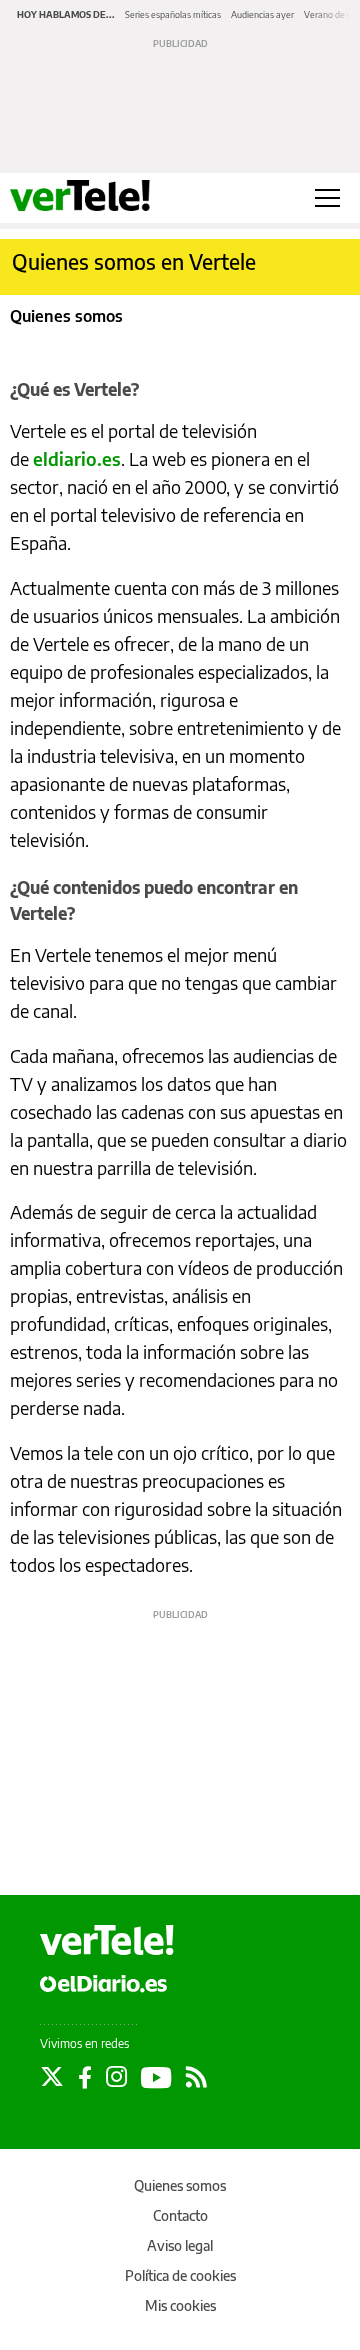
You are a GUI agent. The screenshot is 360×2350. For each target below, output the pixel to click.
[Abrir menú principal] (327, 198)
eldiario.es (77, 458)
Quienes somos (180, 2185)
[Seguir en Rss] (196, 2077)
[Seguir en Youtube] (156, 2077)
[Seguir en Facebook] (85, 2077)
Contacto (180, 2215)
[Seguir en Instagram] (116, 2077)
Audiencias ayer (262, 14)
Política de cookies (180, 2275)
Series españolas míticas (173, 14)
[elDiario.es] (103, 1982)
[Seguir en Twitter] (52, 2077)
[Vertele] (107, 1940)
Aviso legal (180, 2245)
